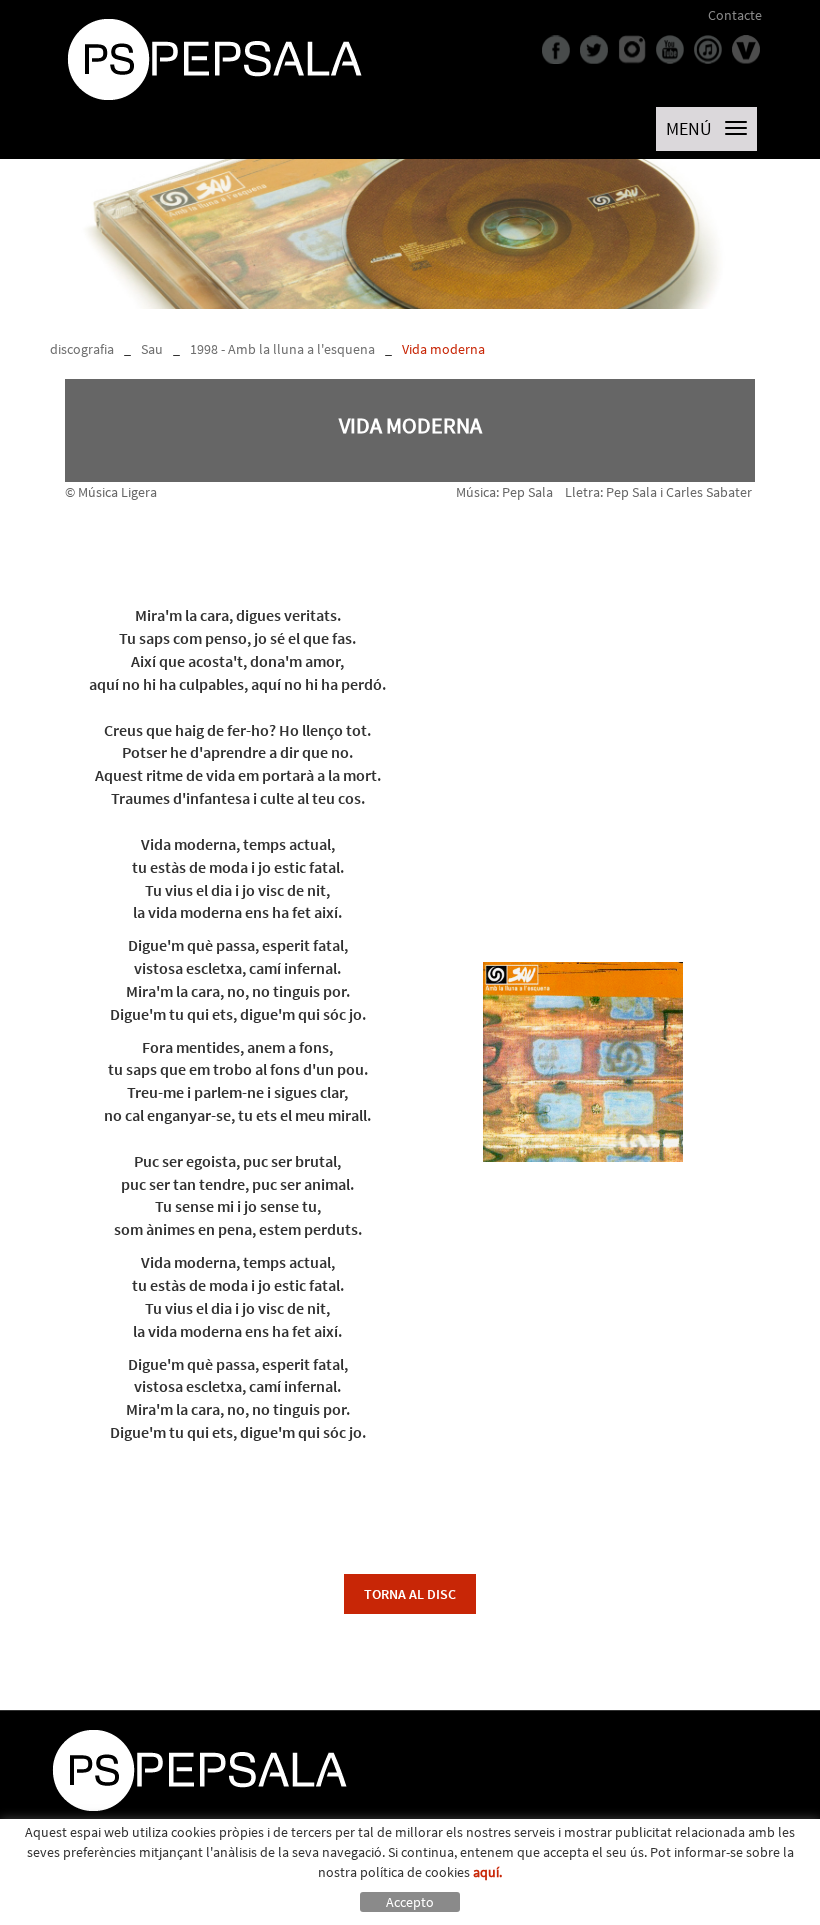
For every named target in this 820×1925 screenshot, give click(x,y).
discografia (82, 349)
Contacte (735, 15)
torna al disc (410, 1594)
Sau (152, 349)
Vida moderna (443, 349)
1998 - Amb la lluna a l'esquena (282, 349)
